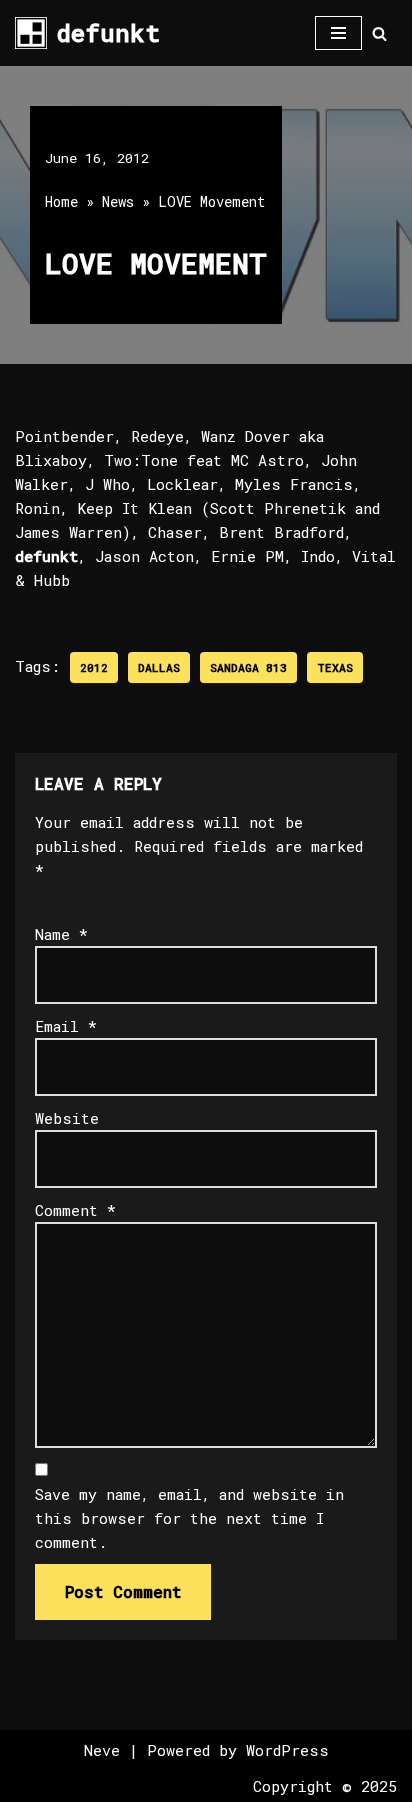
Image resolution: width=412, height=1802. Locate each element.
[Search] (379, 33)
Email (66, 1026)
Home (61, 201)
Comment (75, 1210)
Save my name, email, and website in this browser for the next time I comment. (189, 1518)
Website (67, 1118)
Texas (335, 667)
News (118, 201)
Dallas (159, 667)
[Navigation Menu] (338, 33)
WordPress (287, 1750)
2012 (94, 667)
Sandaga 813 (248, 667)
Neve (102, 1750)
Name (61, 934)
